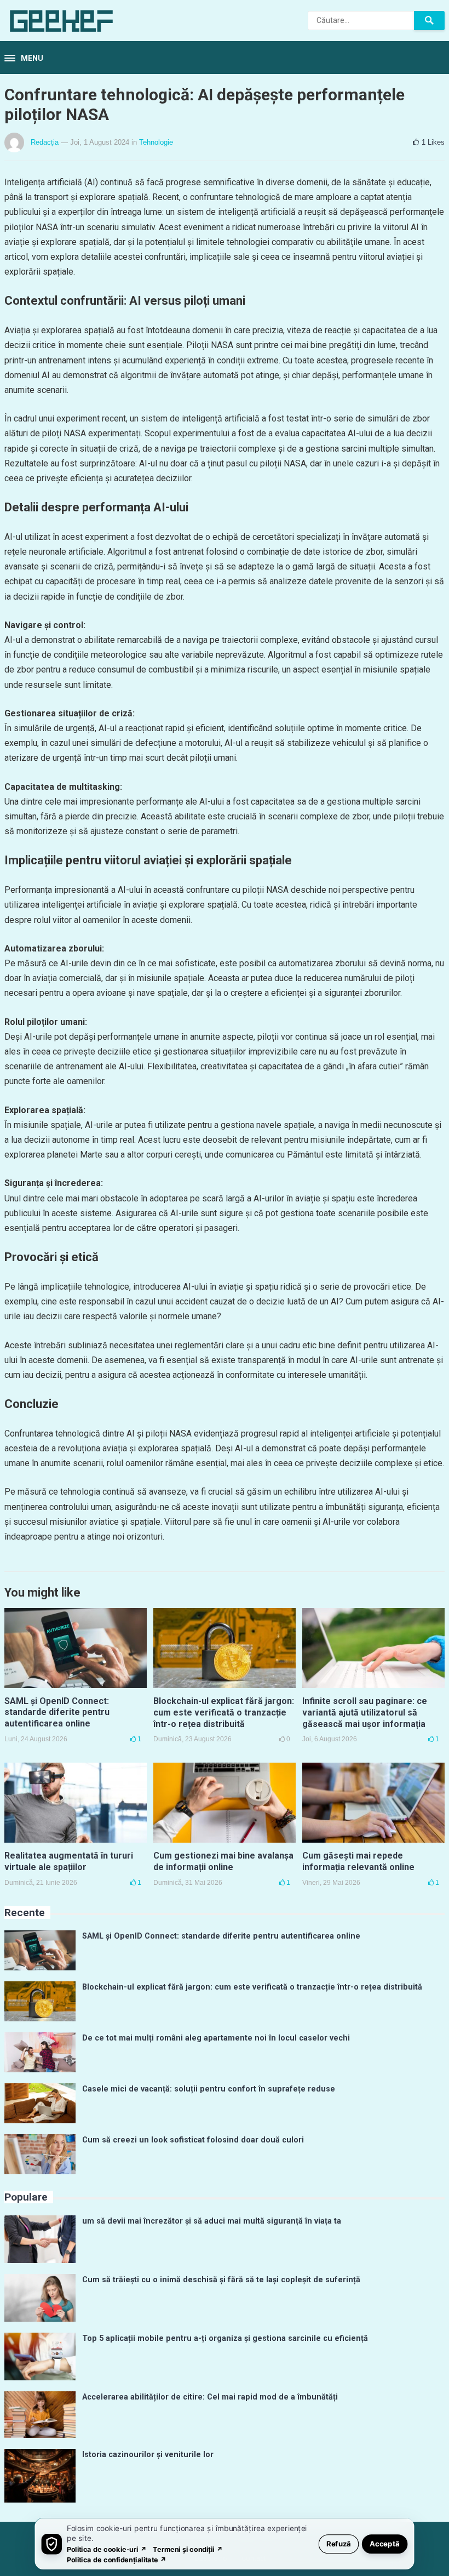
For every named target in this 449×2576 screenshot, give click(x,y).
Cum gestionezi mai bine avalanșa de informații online (223, 1861)
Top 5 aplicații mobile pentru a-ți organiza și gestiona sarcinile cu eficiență (225, 2338)
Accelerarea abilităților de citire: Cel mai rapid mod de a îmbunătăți (210, 2397)
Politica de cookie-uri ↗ (107, 2549)
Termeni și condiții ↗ (188, 2549)
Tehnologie (156, 142)
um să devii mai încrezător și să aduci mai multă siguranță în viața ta (212, 2221)
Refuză (339, 2543)
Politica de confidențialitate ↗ (117, 2559)
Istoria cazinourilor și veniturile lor (148, 2455)
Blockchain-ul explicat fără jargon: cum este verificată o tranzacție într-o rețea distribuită (224, 1712)
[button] (24, 59)
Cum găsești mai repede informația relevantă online (358, 1861)
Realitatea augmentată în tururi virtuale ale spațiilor (69, 1861)
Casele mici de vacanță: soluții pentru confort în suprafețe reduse (209, 2089)
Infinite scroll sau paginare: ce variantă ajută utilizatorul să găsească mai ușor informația (365, 1712)
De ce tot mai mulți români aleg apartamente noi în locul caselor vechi (216, 2038)
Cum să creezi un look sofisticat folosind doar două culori (193, 2140)
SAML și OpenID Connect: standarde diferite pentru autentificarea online (57, 1712)
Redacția (45, 142)
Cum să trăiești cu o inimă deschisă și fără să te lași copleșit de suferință (221, 2280)
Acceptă (385, 2543)
